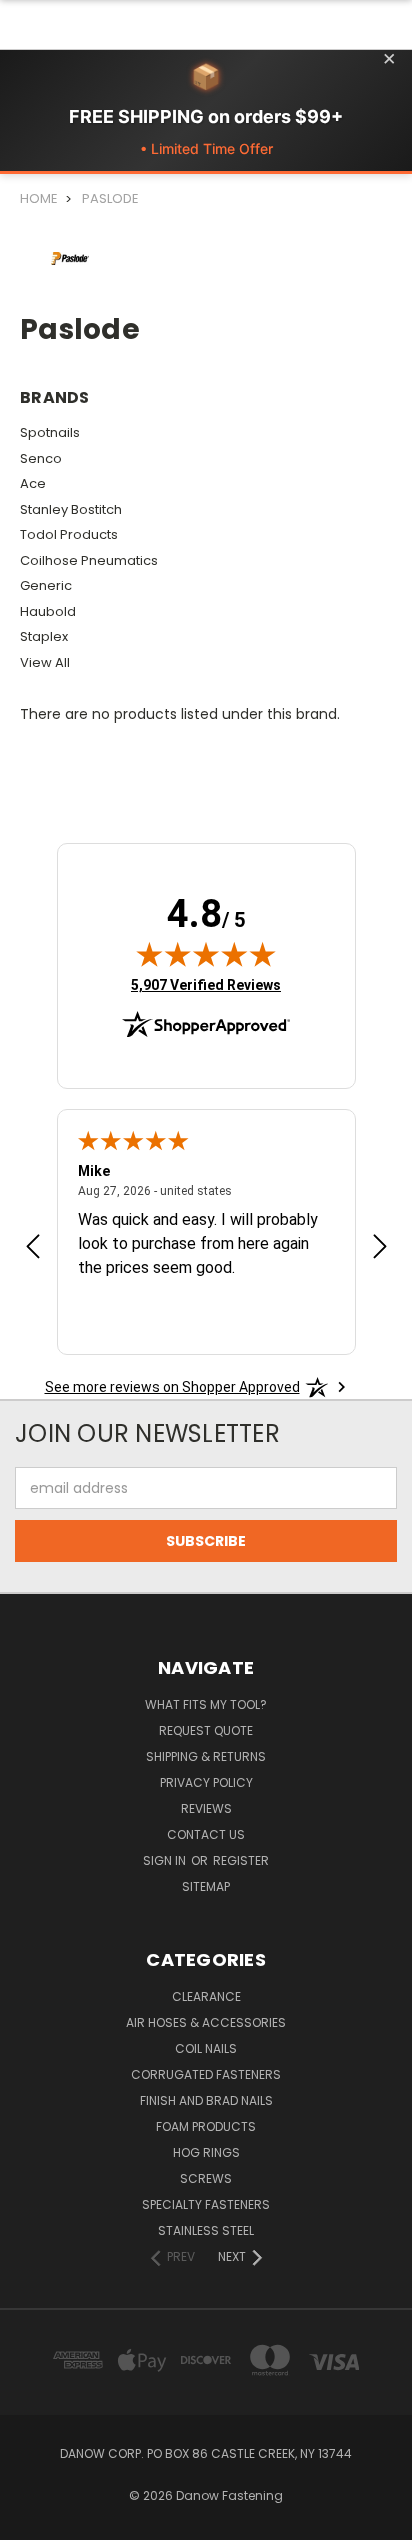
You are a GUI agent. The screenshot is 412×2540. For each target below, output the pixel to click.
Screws (206, 2178)
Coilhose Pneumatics (89, 560)
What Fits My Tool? (206, 1704)
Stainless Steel (206, 2230)
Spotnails (50, 432)
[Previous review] (33, 1249)
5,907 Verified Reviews (206, 984)
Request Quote (206, 1730)
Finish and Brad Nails (206, 2100)
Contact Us (206, 1834)
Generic (46, 585)
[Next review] (380, 1249)
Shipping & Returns (206, 1756)
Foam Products (206, 2126)
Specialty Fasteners (206, 2204)
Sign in (166, 1860)
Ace (33, 483)
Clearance (206, 1996)
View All (45, 662)
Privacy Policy (206, 1782)
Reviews (206, 1808)
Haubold (48, 611)
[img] (206, 954)
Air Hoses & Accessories (206, 2022)
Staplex (44, 636)
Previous (31, 2520)
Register (241, 1860)
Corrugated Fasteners (206, 2074)
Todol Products (69, 534)
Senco (41, 458)
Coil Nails (206, 2048)
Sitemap (206, 1886)
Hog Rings (206, 2152)
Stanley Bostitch (71, 509)
